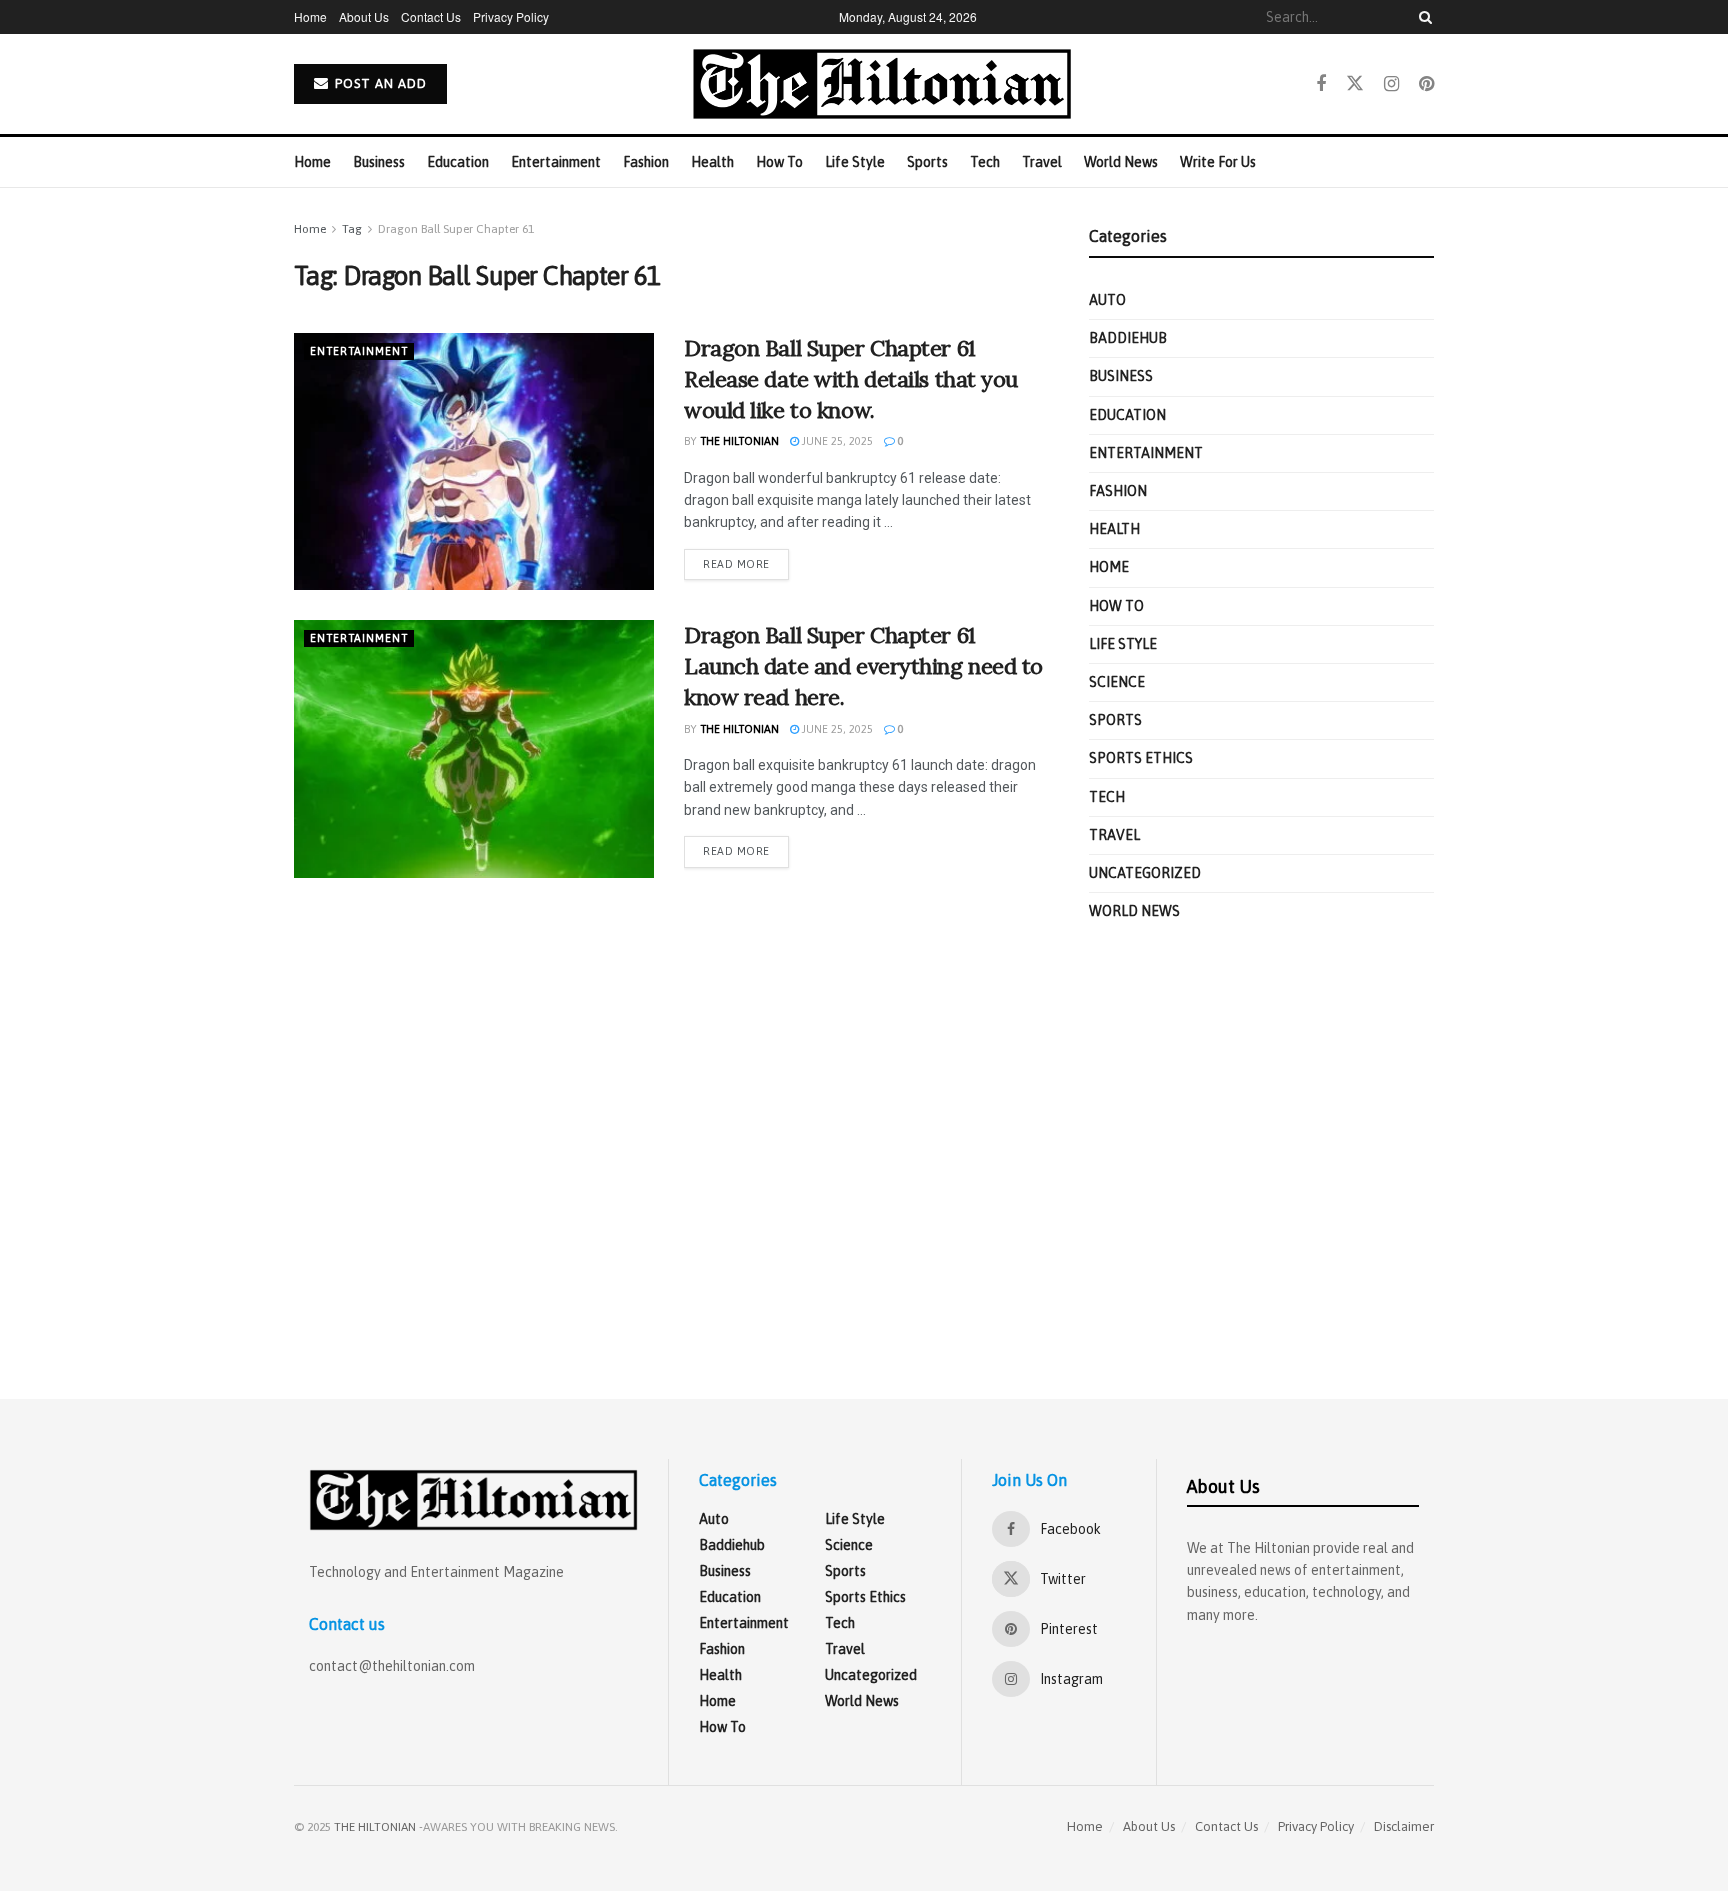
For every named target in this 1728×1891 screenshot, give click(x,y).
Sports (927, 162)
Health (712, 162)
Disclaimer (1404, 1826)
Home (310, 16)
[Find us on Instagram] (1391, 84)
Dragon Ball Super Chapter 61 (456, 229)
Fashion (646, 162)
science (1117, 682)
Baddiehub (1128, 338)
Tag (352, 229)
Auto (1107, 300)
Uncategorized (1145, 873)
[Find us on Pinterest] (1426, 84)
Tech (985, 162)
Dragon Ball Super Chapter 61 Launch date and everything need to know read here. (863, 666)
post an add (379, 83)
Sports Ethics (1141, 758)
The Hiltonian (739, 441)
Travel (1042, 162)
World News (1121, 162)
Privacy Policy (511, 16)
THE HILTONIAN (375, 1827)
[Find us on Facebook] (1321, 84)
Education (458, 162)
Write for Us (1218, 162)
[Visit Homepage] (882, 84)
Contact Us (431, 16)
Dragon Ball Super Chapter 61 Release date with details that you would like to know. (851, 379)
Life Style (855, 162)
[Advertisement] (1261, 1155)
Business (379, 162)
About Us (364, 16)
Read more (746, 563)
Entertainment (556, 162)
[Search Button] (1422, 17)
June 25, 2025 (836, 441)
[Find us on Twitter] (1355, 83)
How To (779, 162)
